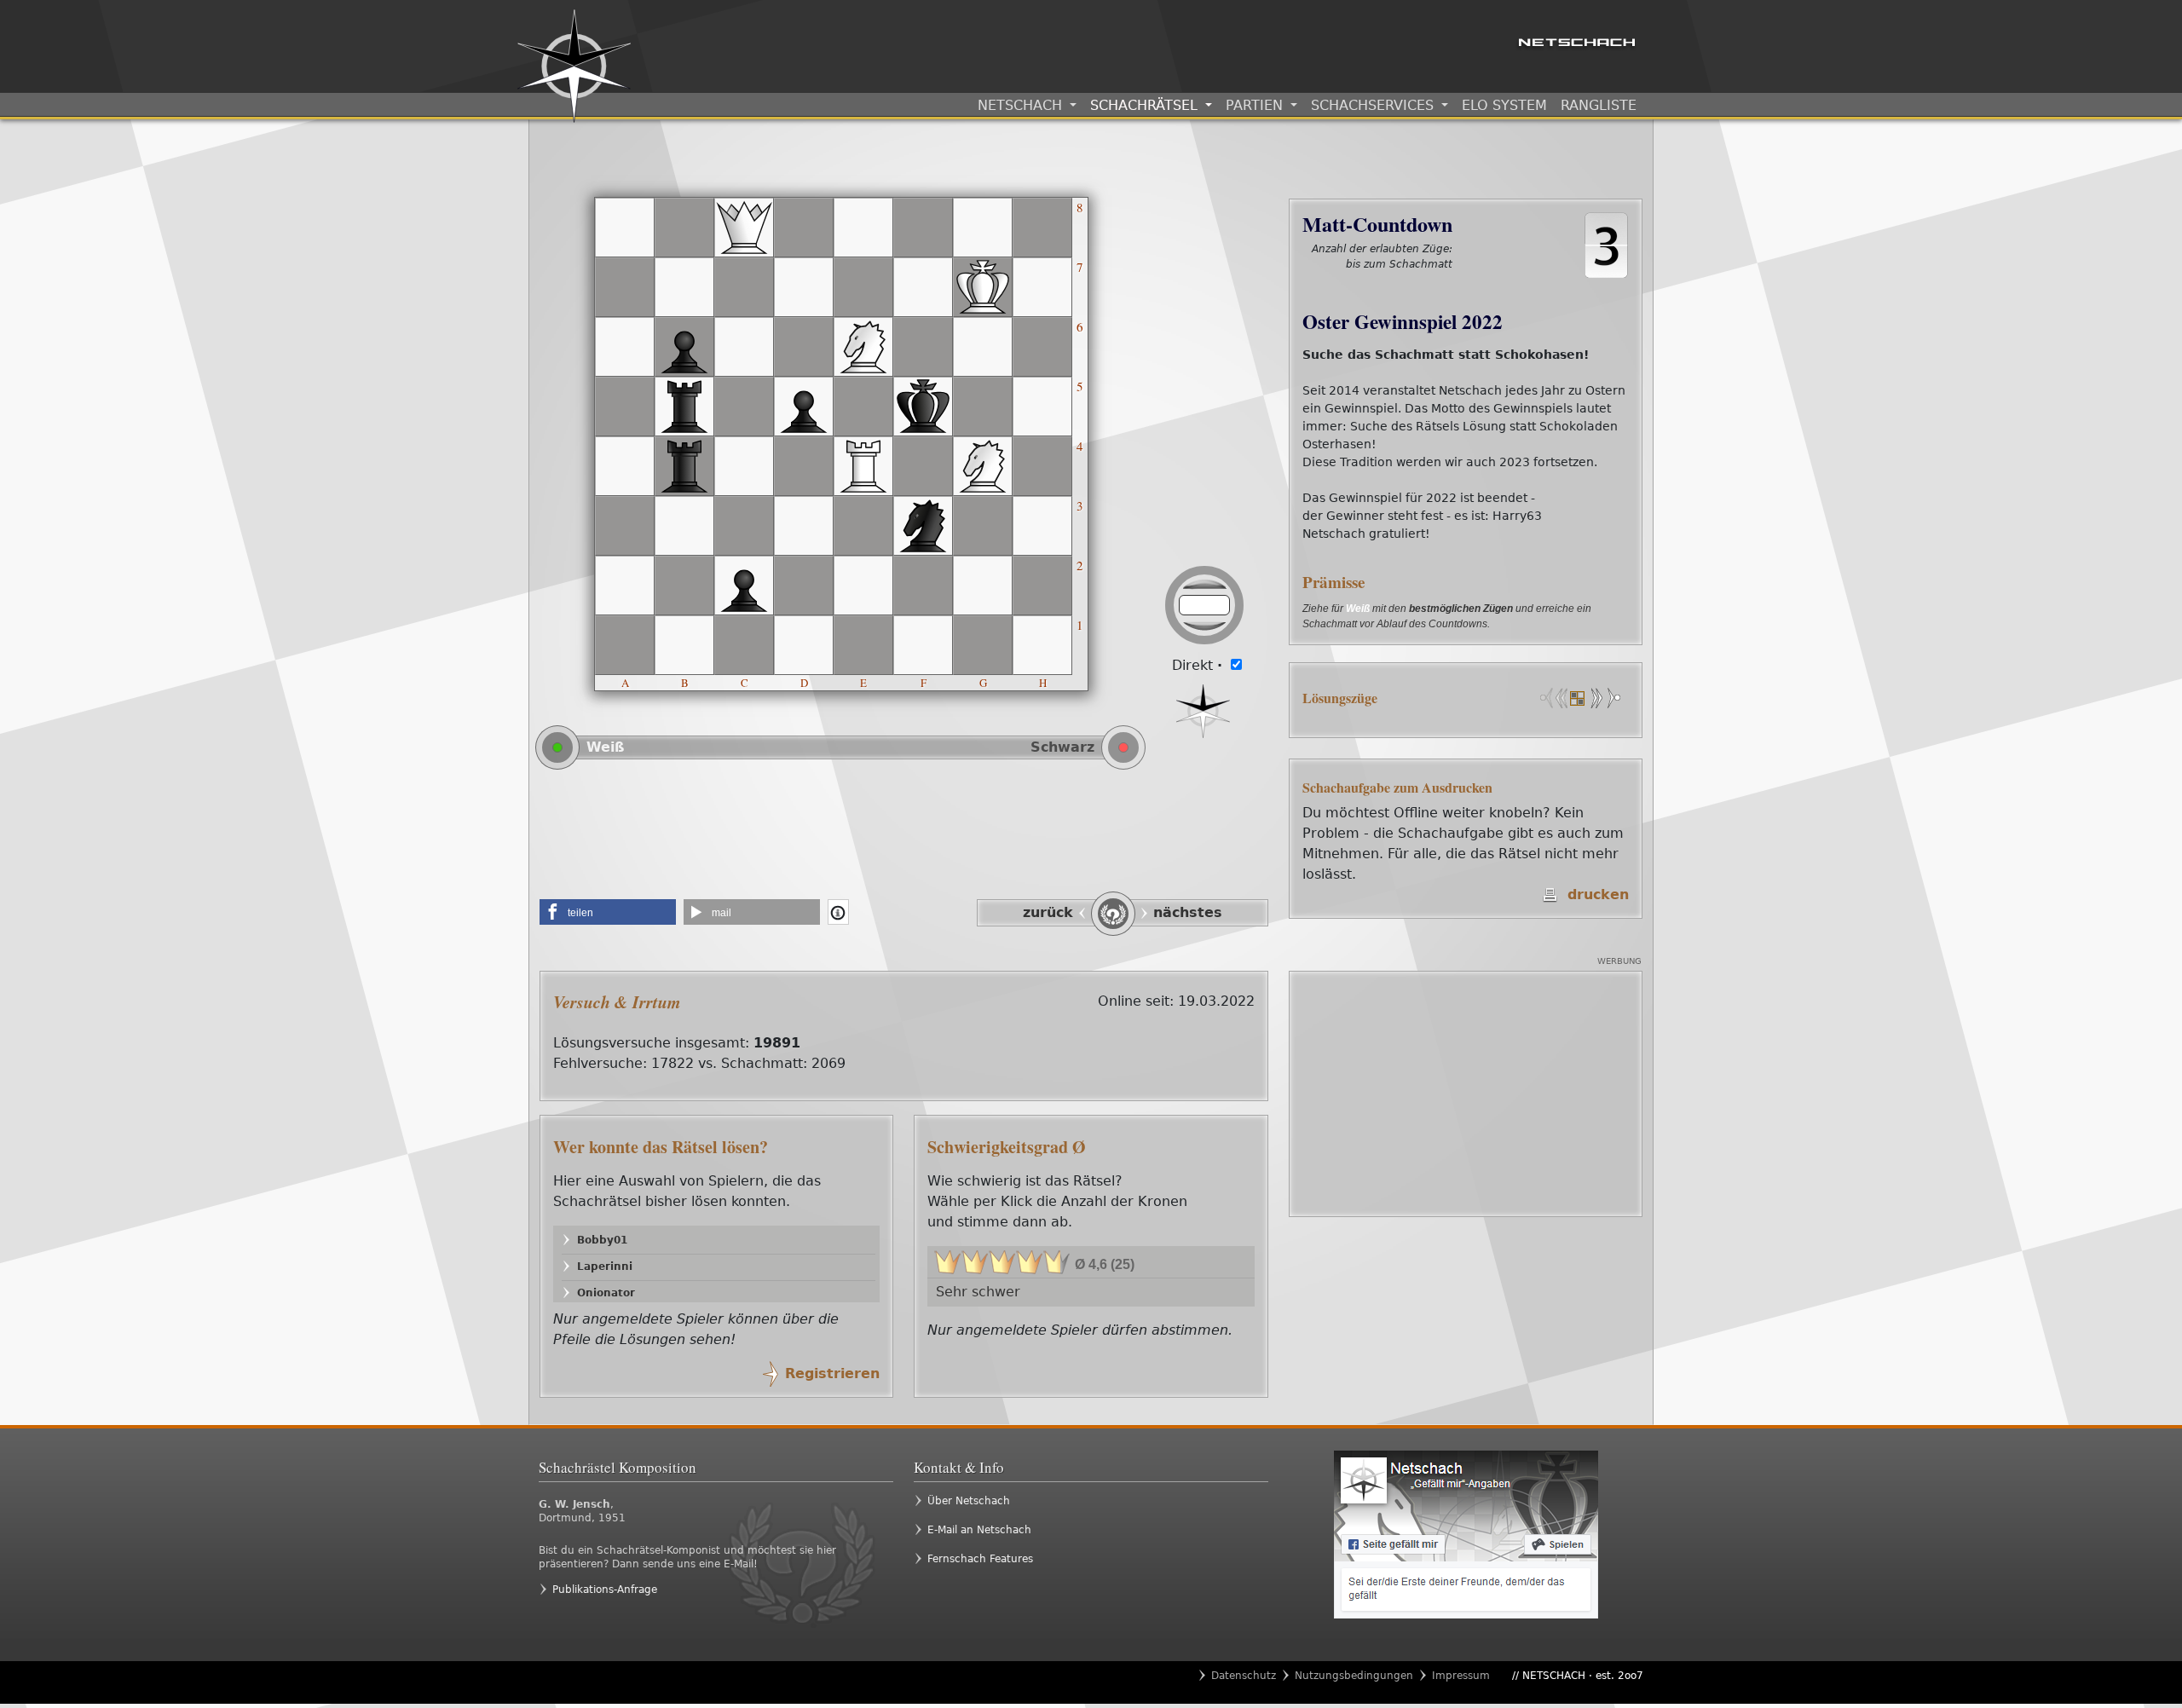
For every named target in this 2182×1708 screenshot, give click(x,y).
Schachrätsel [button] (1146, 105)
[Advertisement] (904, 840)
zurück (1048, 912)
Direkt (1197, 665)
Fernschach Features (980, 1559)
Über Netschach (969, 1501)
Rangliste (1599, 105)
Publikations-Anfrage (605, 1590)
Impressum (1461, 1676)
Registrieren (832, 1373)
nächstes (1188, 912)
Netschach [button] (1022, 105)
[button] (608, 912)
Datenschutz (1244, 1676)
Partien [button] (1256, 105)
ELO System (1504, 105)
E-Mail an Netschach (979, 1530)
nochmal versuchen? (1394, 282)
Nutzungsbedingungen (1354, 1676)
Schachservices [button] (1374, 105)
